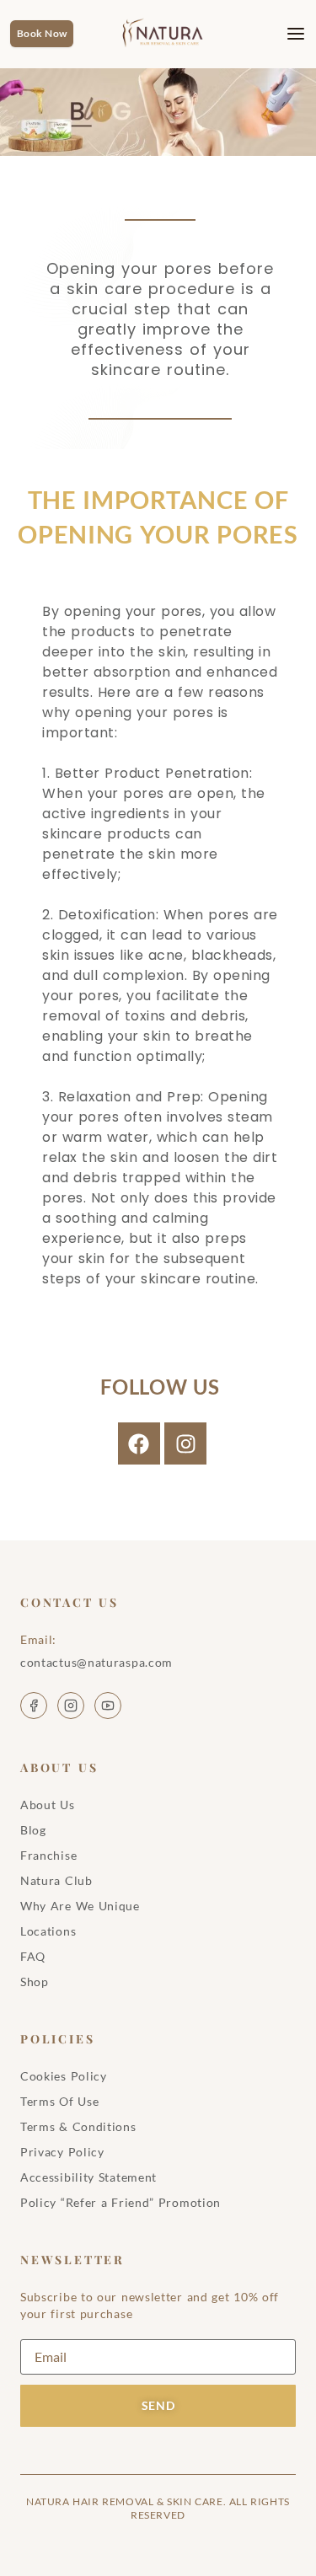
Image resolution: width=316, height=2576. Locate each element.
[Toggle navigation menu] (283, 34)
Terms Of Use (59, 2101)
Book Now (42, 33)
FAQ (33, 1956)
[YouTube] (108, 1706)
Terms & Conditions (78, 2126)
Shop (35, 1982)
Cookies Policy (64, 2076)
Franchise (48, 1855)
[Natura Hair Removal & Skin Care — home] (167, 34)
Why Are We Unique (80, 1906)
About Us (48, 1805)
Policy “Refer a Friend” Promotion (121, 2202)
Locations (48, 1931)
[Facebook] (139, 1443)
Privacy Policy (62, 2152)
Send (158, 2405)
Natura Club (56, 1880)
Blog (33, 1830)
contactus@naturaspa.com (96, 1662)
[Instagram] (185, 1443)
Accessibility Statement (88, 2177)
